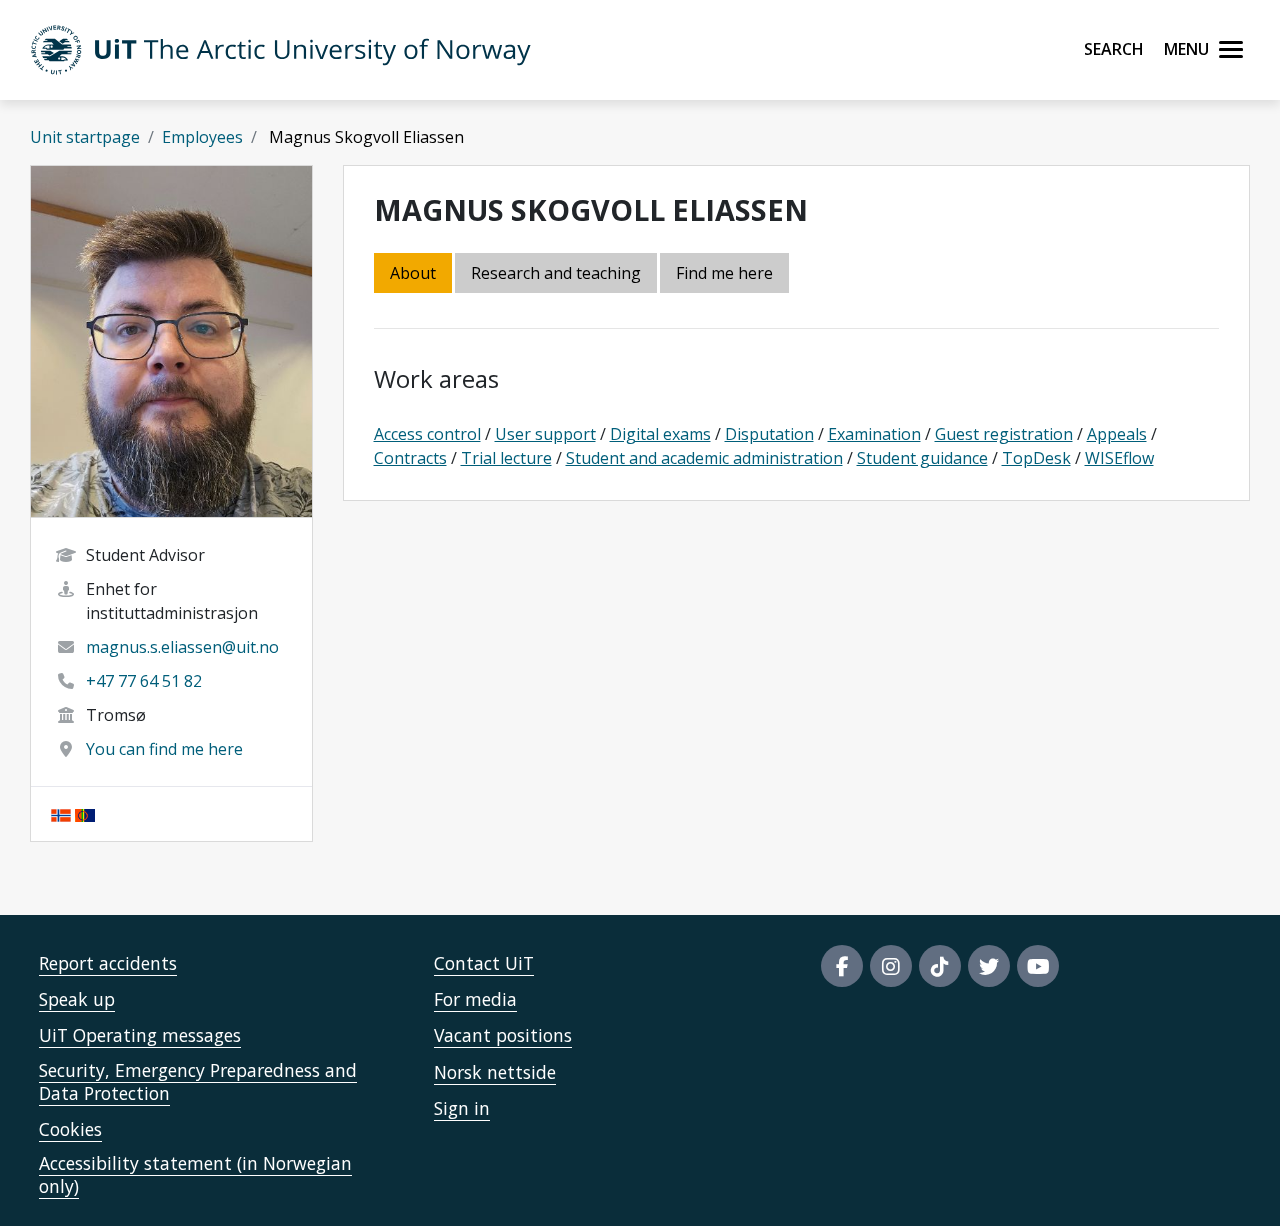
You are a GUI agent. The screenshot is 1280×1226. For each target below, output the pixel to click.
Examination (874, 434)
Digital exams (660, 434)
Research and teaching (556, 273)
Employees (202, 137)
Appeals (1117, 434)
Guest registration (1004, 434)
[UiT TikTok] (940, 966)
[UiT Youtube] (1038, 966)
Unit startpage (85, 137)
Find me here (724, 273)
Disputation (769, 434)
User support (545, 434)
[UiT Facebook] (842, 966)
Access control (427, 434)
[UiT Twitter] (989, 966)
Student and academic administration (704, 458)
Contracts (410, 458)
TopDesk (1036, 458)
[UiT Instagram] (891, 966)
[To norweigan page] (61, 814)
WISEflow (1119, 458)
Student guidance (922, 458)
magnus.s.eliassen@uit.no (182, 647)
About (413, 273)
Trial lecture (506, 458)
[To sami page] (85, 814)
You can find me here (164, 749)
